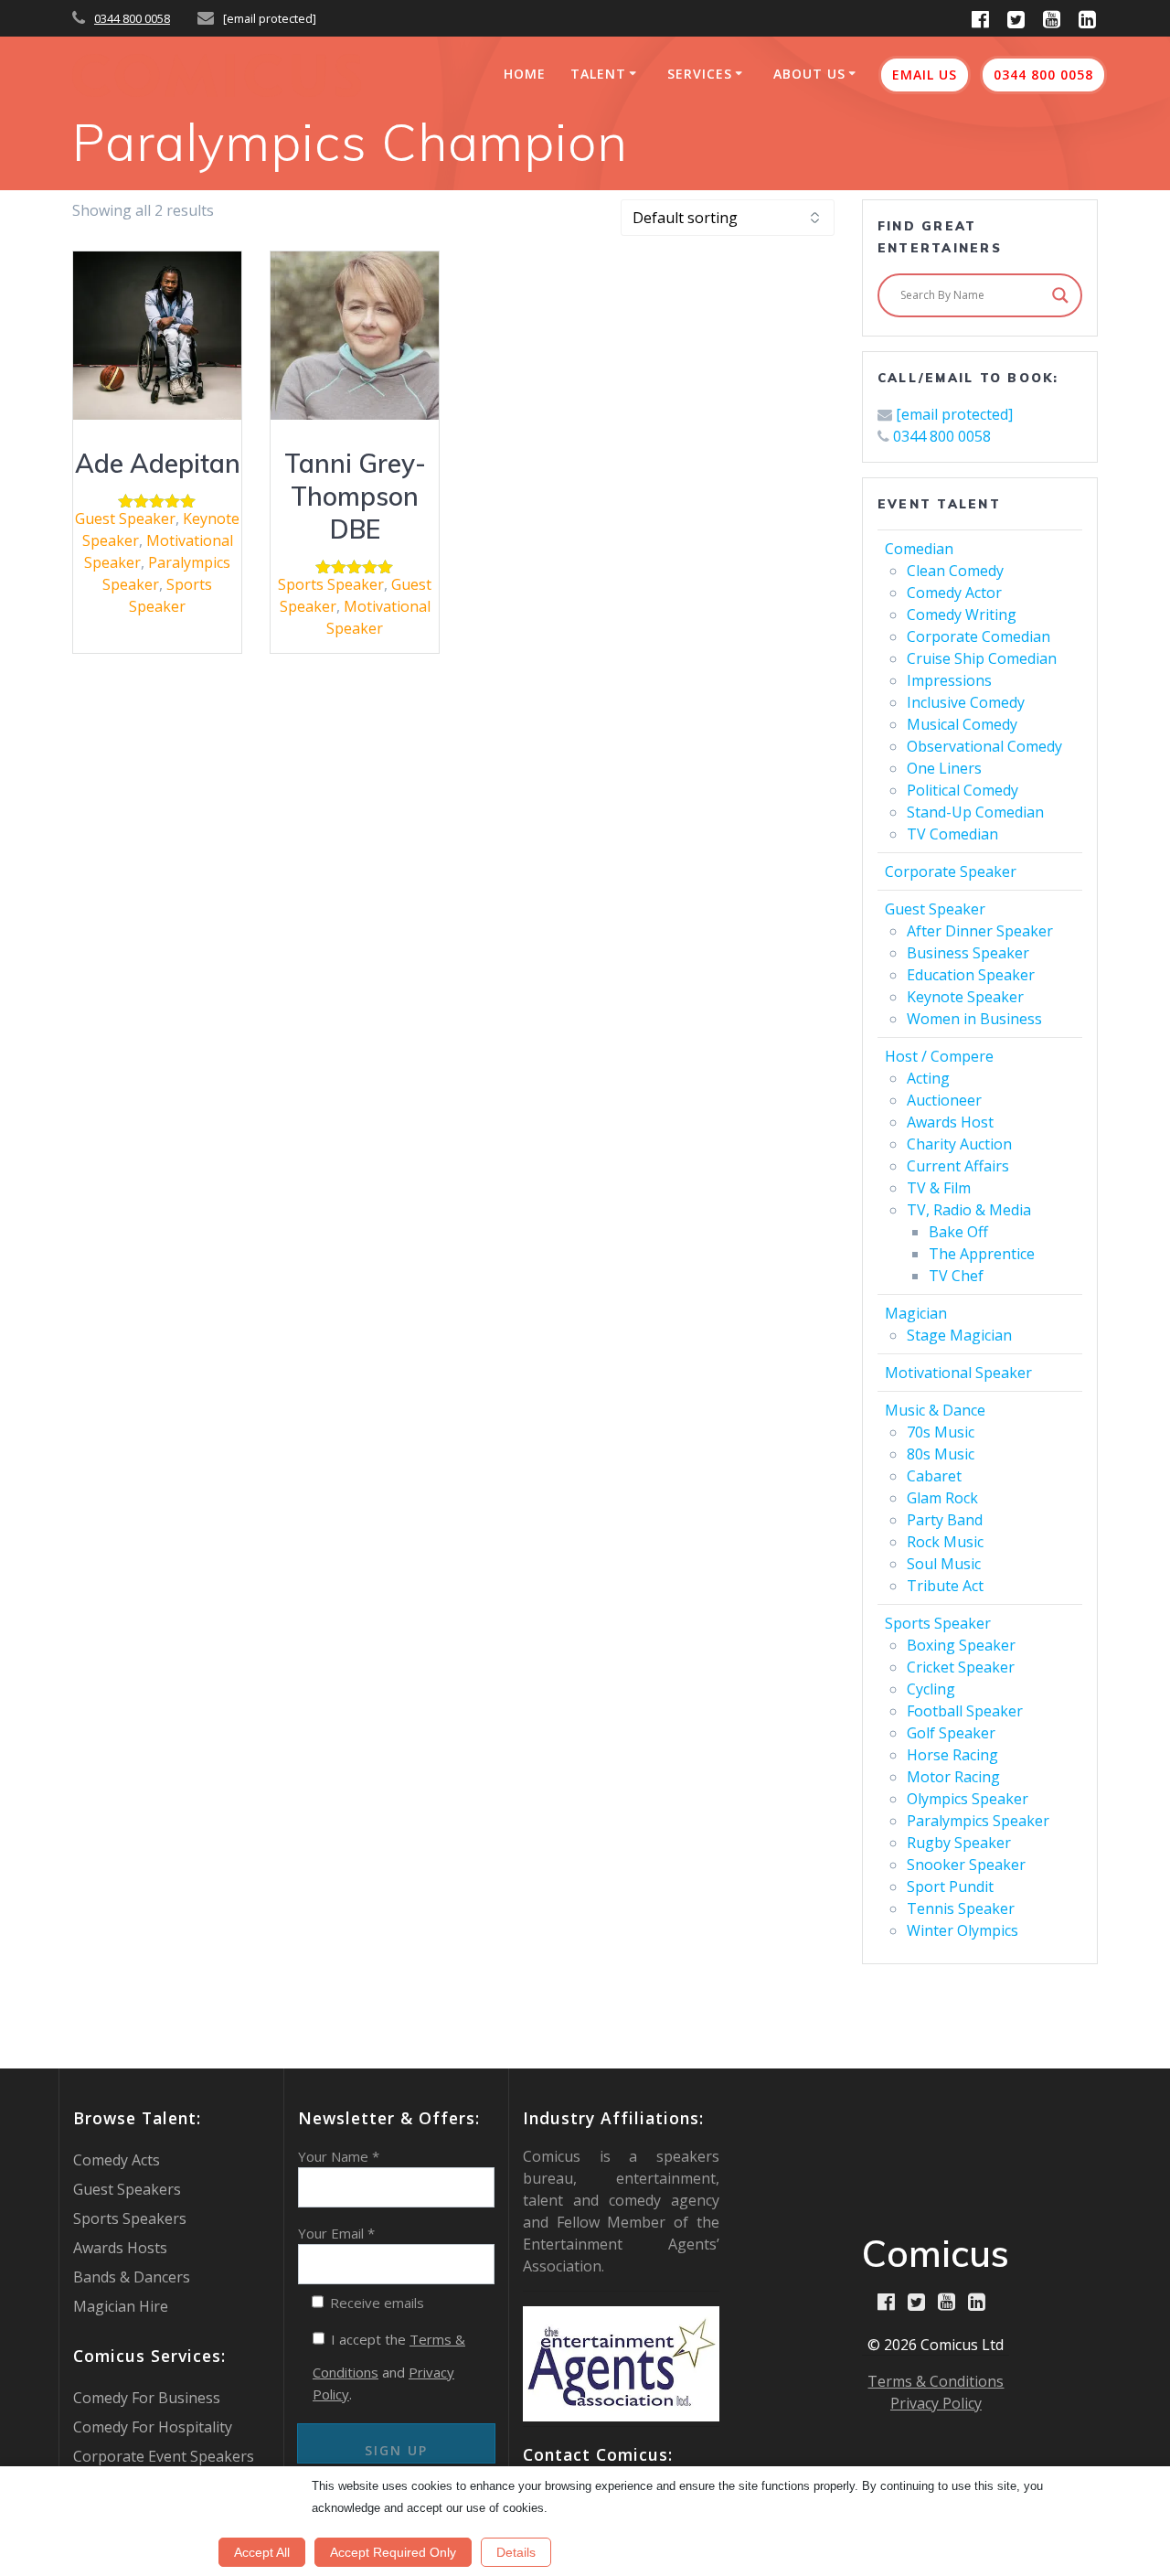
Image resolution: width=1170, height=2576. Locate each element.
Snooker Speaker (966, 1865)
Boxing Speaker (961, 1645)
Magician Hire (121, 2306)
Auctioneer (944, 1100)
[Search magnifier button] (1060, 295)
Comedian (919, 549)
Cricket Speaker (961, 1667)
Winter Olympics (963, 1930)
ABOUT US (809, 74)
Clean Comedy (955, 571)
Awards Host (950, 1122)
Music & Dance (935, 1410)
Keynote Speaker (965, 997)
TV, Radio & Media (969, 1210)
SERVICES (700, 74)
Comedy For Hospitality (153, 2427)
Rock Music (945, 1542)
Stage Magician (959, 1335)
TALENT (598, 74)
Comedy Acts (117, 2160)
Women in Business (974, 1019)
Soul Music (944, 1564)
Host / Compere (939, 1056)
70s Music (941, 1432)
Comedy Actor (954, 593)
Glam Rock (942, 1498)
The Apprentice (982, 1254)
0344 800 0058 (132, 18)
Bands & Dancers (132, 2277)
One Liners (944, 768)
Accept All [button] (262, 2552)
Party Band (945, 1520)
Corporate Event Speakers (164, 2456)
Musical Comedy (962, 724)
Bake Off (958, 1232)
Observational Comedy (984, 746)
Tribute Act (945, 1586)
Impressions (949, 680)
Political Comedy (963, 790)
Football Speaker (965, 1711)
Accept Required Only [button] (393, 2552)
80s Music (941, 1454)
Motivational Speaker (958, 1373)
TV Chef (956, 1276)
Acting (928, 1078)
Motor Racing (953, 1777)
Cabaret (934, 1476)
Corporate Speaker (951, 871)
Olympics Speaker (968, 1799)
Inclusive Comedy (966, 702)
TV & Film (939, 1188)
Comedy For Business (147, 2398)
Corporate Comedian (979, 636)
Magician (916, 1313)
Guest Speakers (127, 2189)
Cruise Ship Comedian (982, 658)
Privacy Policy (936, 2403)
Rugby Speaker (959, 1843)
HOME (525, 74)
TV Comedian (952, 834)
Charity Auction (959, 1144)
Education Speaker (971, 975)
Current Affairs (958, 1166)
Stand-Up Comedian (975, 812)
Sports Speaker (331, 584)
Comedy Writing (962, 615)
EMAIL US (925, 75)
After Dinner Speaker (980, 931)
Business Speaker (968, 953)
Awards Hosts (120, 2248)
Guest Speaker (125, 518)
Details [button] (516, 2552)
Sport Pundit (950, 1887)
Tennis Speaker (961, 1908)
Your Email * (336, 2233)
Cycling (931, 1689)
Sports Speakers (130, 2218)
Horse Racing (952, 1755)
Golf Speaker (951, 1733)
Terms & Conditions (936, 2381)
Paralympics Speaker (978, 1821)
